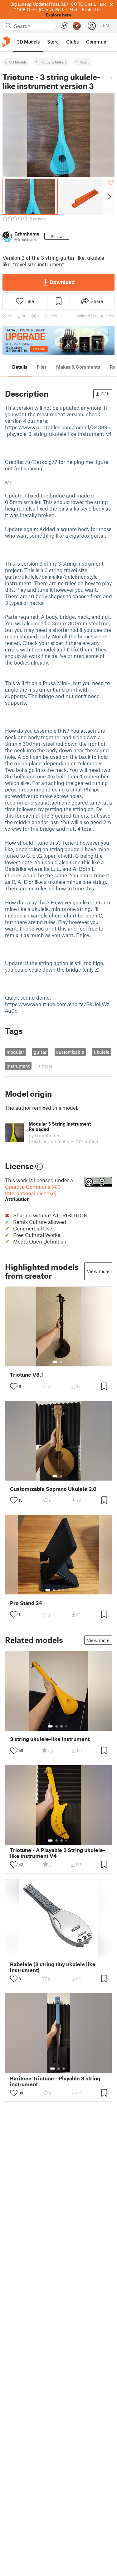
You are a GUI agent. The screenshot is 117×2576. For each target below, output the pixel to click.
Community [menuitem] (99, 42)
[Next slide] (109, 197)
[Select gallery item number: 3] (59, 1590)
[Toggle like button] (14, 1386)
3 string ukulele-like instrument (50, 1739)
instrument (18, 1066)
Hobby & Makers (53, 62)
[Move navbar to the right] (111, 42)
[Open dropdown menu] (111, 76)
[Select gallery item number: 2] (61, 1362)
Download (62, 282)
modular (15, 1052)
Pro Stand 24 (26, 1603)
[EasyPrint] (65, 26)
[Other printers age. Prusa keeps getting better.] (58, 340)
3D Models (18, 62)
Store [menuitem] (53, 42)
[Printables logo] (6, 42)
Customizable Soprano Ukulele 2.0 (53, 1489)
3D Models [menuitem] (28, 42)
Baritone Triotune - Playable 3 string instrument (55, 2081)
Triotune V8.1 (27, 1375)
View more (98, 1271)
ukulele (102, 1052)
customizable (70, 1052)
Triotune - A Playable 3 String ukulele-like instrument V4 (58, 1853)
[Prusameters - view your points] (77, 26)
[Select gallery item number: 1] (55, 1362)
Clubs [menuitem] (72, 42)
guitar (40, 1052)
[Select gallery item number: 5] (68, 1590)
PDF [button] (105, 394)
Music (85, 62)
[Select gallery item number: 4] (64, 1590)
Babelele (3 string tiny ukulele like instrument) (53, 1967)
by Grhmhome (44, 1135)
